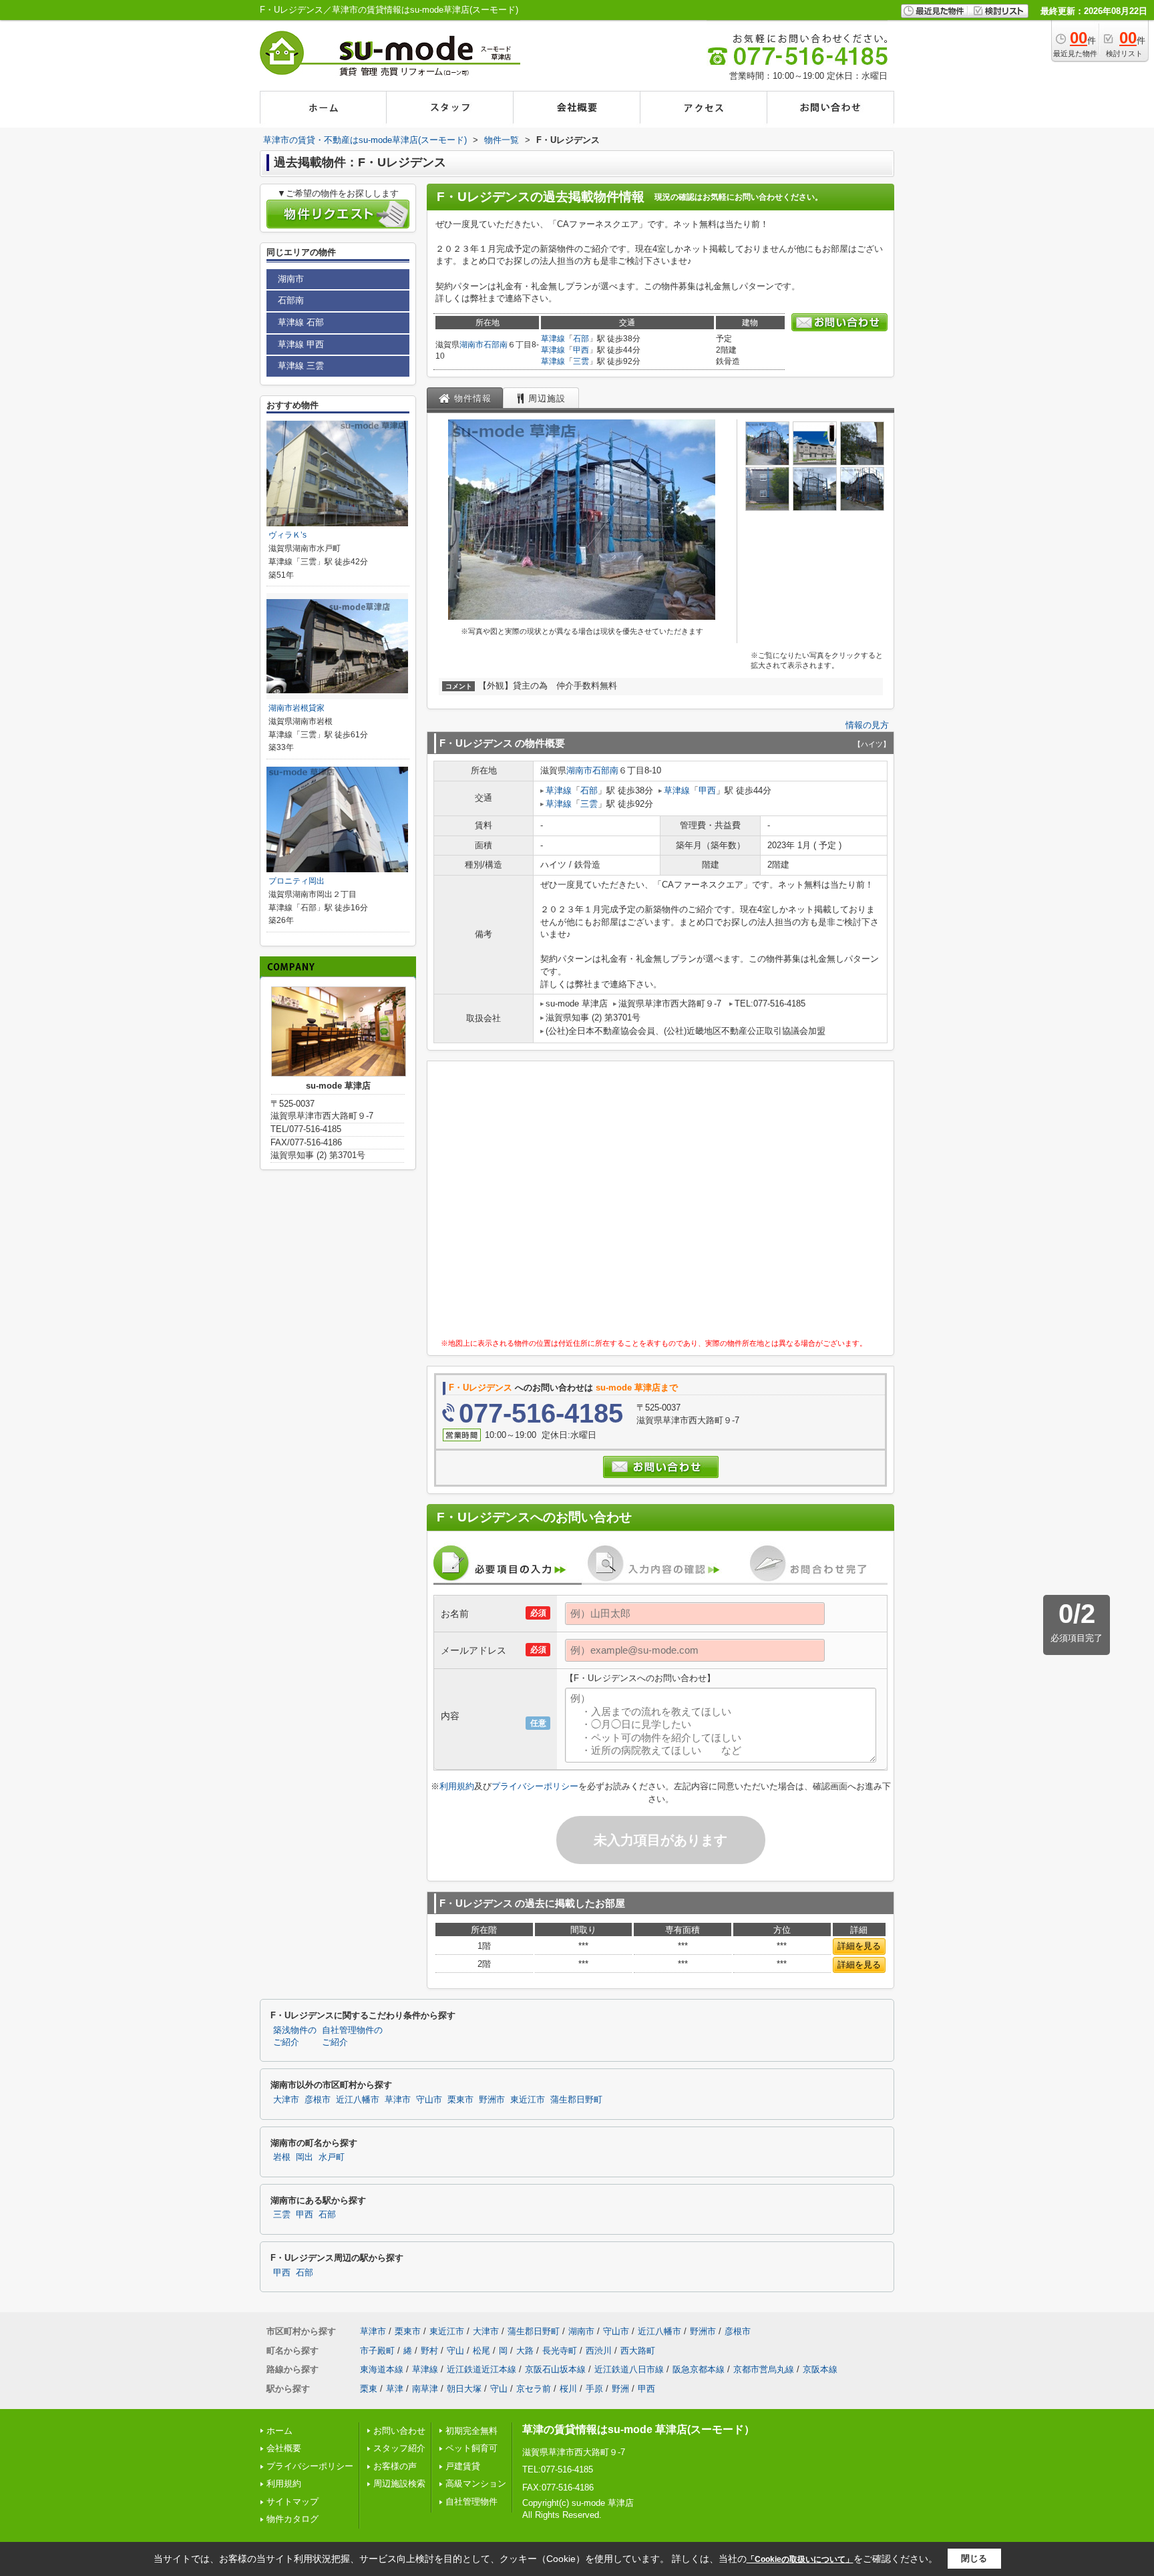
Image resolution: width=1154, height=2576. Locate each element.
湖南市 (471, 345)
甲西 (581, 350)
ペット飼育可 (471, 2448)
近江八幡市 (358, 2100)
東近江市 (528, 2100)
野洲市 (492, 2100)
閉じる (974, 2558)
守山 (455, 2351)
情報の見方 (867, 725)
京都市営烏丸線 (764, 2369)
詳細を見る (859, 1946)
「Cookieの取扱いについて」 (800, 2559)
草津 (395, 2389)
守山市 (429, 2100)
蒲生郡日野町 (576, 2100)
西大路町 (638, 2351)
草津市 (398, 2100)
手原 (594, 2389)
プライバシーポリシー (535, 1786)
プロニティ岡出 (297, 881)
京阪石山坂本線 (555, 2369)
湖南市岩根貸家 (297, 708)
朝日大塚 (464, 2389)
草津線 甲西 (301, 344)
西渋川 (599, 2351)
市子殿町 (377, 2351)
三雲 (581, 361)
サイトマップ (293, 2502)
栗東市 (460, 2100)
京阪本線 (820, 2369)
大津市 (286, 2100)
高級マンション (476, 2483)
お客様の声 (395, 2466)
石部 (581, 339)
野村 (429, 2351)
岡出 (305, 2157)
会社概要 (284, 2448)
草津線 (553, 339)
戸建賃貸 (463, 2466)
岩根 (282, 2157)
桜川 (568, 2389)
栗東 (369, 2389)
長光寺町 (560, 2351)
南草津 (425, 2389)
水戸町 (332, 2157)
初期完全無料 (471, 2431)
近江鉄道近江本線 (482, 2369)
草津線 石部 (301, 322)
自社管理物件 (471, 2502)
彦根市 (318, 2100)
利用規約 (457, 1786)
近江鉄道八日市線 (629, 2369)
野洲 (620, 2389)
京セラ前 (534, 2389)
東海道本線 (382, 2369)
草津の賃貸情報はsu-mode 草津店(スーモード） (638, 2429)
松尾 (482, 2351)
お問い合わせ (399, 2431)
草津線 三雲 (301, 366)
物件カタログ (293, 2519)
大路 (525, 2351)
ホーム (279, 2431)
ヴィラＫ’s (287, 535)
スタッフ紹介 (399, 2448)
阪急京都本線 (699, 2369)
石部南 (496, 345)
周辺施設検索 (399, 2483)
